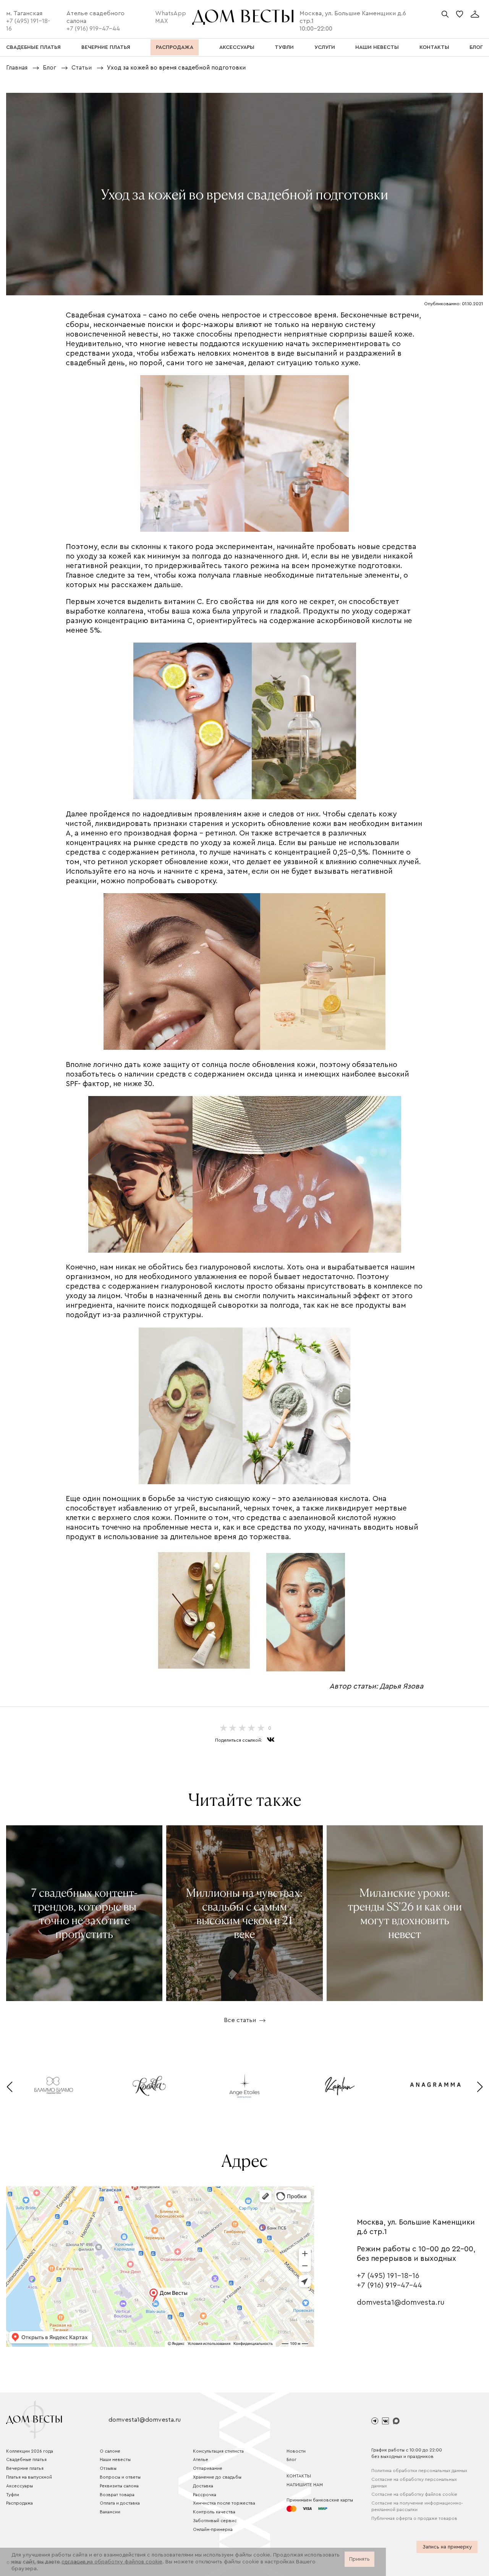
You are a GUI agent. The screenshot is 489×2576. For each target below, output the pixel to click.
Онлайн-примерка (213, 2529)
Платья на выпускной (29, 2477)
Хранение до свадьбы (217, 2477)
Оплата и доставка (120, 2503)
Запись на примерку (447, 2547)
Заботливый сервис (215, 2521)
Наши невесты (115, 2459)
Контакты (299, 2476)
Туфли (13, 2495)
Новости (296, 2451)
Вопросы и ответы (120, 2477)
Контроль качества (214, 2512)
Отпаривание (208, 2468)
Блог (291, 2459)
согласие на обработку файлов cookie (112, 2562)
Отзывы (108, 2468)
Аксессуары (19, 2486)
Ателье (201, 2459)
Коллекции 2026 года (30, 2451)
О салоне (110, 2451)
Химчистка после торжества (224, 2503)
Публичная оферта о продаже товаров (414, 2518)
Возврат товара (117, 2495)
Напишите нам (305, 2485)
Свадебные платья (26, 2459)
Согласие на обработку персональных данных (414, 2483)
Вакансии (110, 2512)
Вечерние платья (25, 2468)
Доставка (203, 2486)
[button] (9, 2087)
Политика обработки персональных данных (419, 2471)
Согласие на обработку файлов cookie (414, 2494)
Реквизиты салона (119, 2486)
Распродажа (19, 2503)
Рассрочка (205, 2495)
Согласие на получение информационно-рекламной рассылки (417, 2506)
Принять (359, 2559)
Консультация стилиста (218, 2451)
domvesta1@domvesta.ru (401, 2302)
